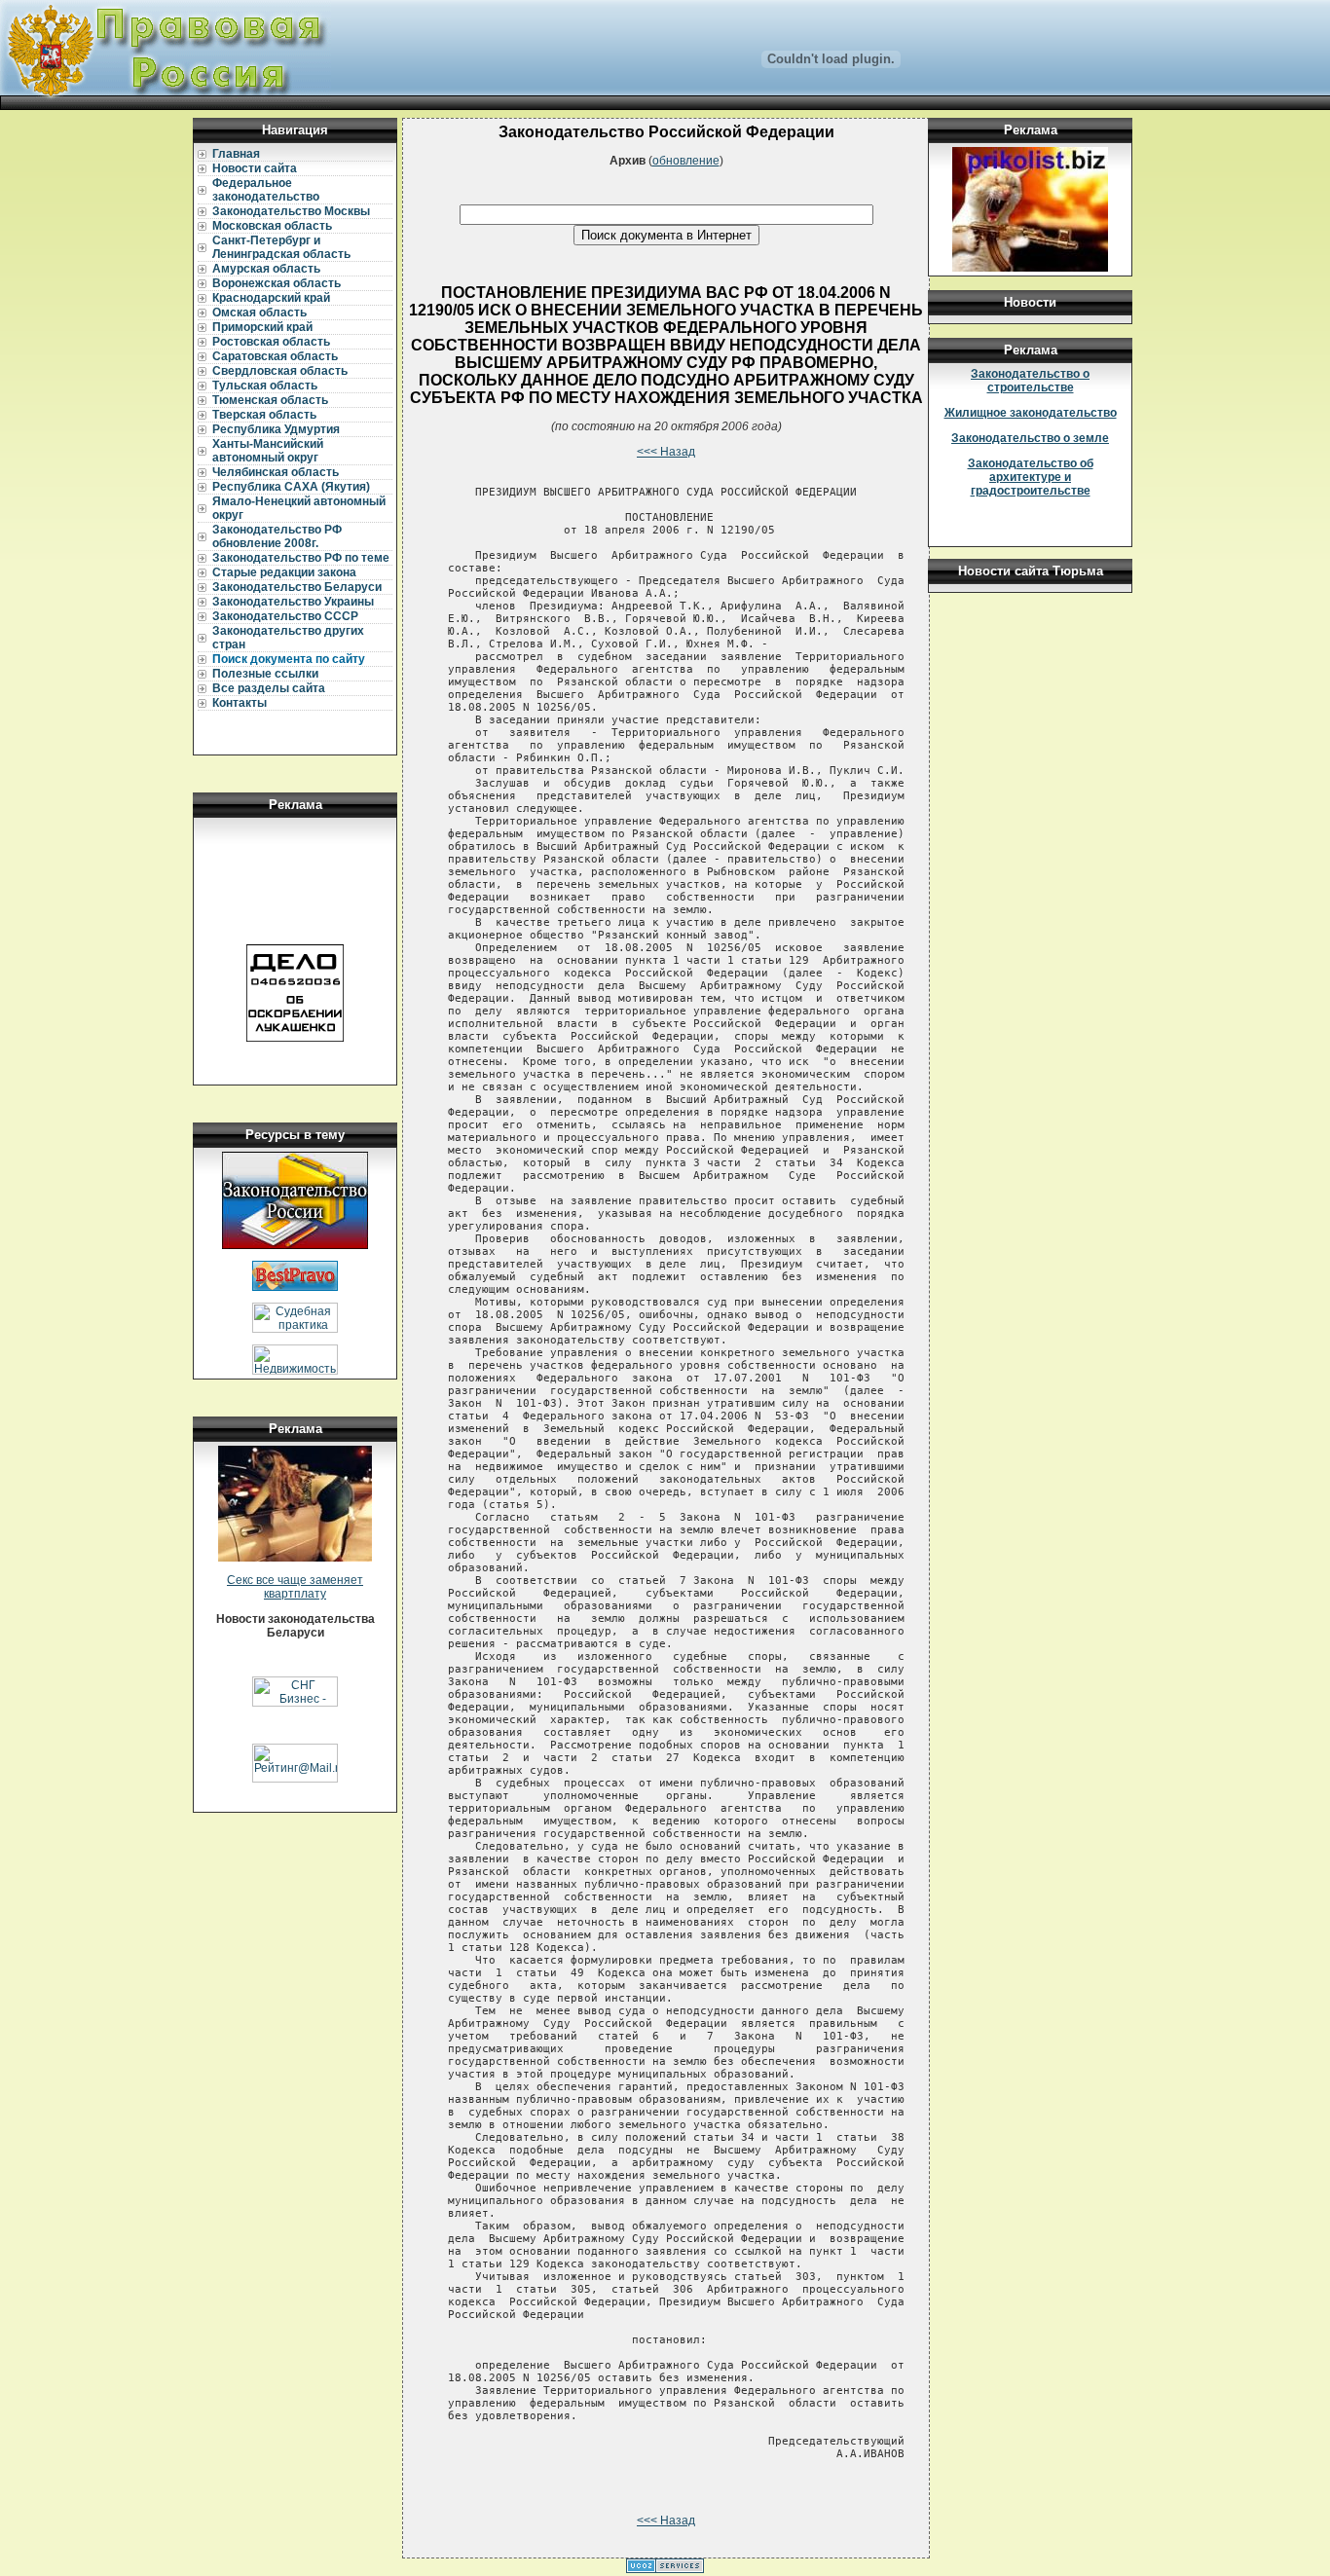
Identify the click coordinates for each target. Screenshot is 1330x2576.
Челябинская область (276, 472)
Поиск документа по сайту (289, 659)
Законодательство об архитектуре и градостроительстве (1031, 477)
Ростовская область (271, 342)
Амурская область (266, 269)
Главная (236, 154)
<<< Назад (666, 452)
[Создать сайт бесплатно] (665, 2569)
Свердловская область (280, 371)
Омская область (259, 313)
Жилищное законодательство (1031, 413)
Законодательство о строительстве (1030, 381)
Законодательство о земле (1030, 438)
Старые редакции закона (284, 572)
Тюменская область (270, 400)
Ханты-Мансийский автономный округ (268, 451)
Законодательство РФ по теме (301, 558)
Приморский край (262, 327)
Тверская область (264, 415)
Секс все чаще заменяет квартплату (295, 1587)
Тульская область (265, 386)
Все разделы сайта (269, 688)
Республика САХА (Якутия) (291, 487)
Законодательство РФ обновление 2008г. (277, 536)
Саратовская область (275, 356)
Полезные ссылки (265, 674)
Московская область (272, 226)
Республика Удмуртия (276, 429)
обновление (686, 161)
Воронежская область (277, 283)
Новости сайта (255, 168)
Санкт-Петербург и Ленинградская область (281, 247)
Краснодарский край (271, 298)
